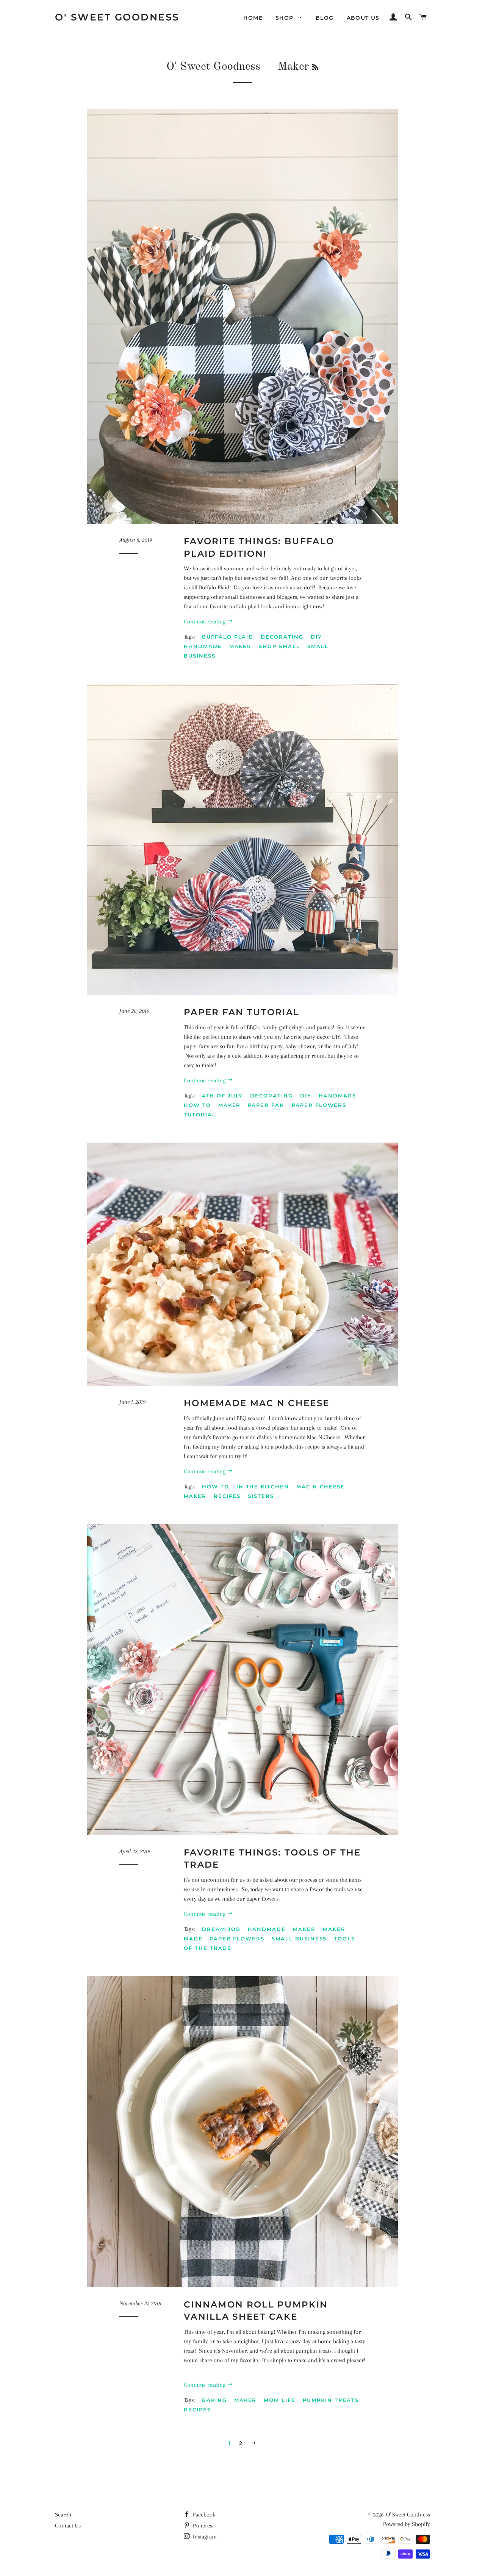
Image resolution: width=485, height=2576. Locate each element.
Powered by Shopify (407, 2524)
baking (214, 2400)
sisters (261, 1496)
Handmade (203, 646)
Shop (286, 18)
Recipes (227, 1496)
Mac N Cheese (321, 1487)
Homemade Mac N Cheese (257, 1403)
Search (63, 2515)
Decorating (282, 637)
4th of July (222, 1096)
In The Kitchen (263, 1487)
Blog (325, 18)
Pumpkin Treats (331, 2400)
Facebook (203, 2515)
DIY (316, 637)
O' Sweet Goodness (117, 17)
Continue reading (205, 622)
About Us (363, 18)
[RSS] (315, 68)
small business (299, 1939)
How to (197, 1105)
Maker (241, 646)
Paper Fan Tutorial (242, 1012)
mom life (280, 2400)
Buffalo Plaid (228, 637)
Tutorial (200, 1115)
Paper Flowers (319, 1105)
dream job (221, 1929)
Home (253, 18)
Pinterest (203, 2526)
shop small (279, 646)
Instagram (204, 2537)
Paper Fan (266, 1105)
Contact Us (68, 2526)
